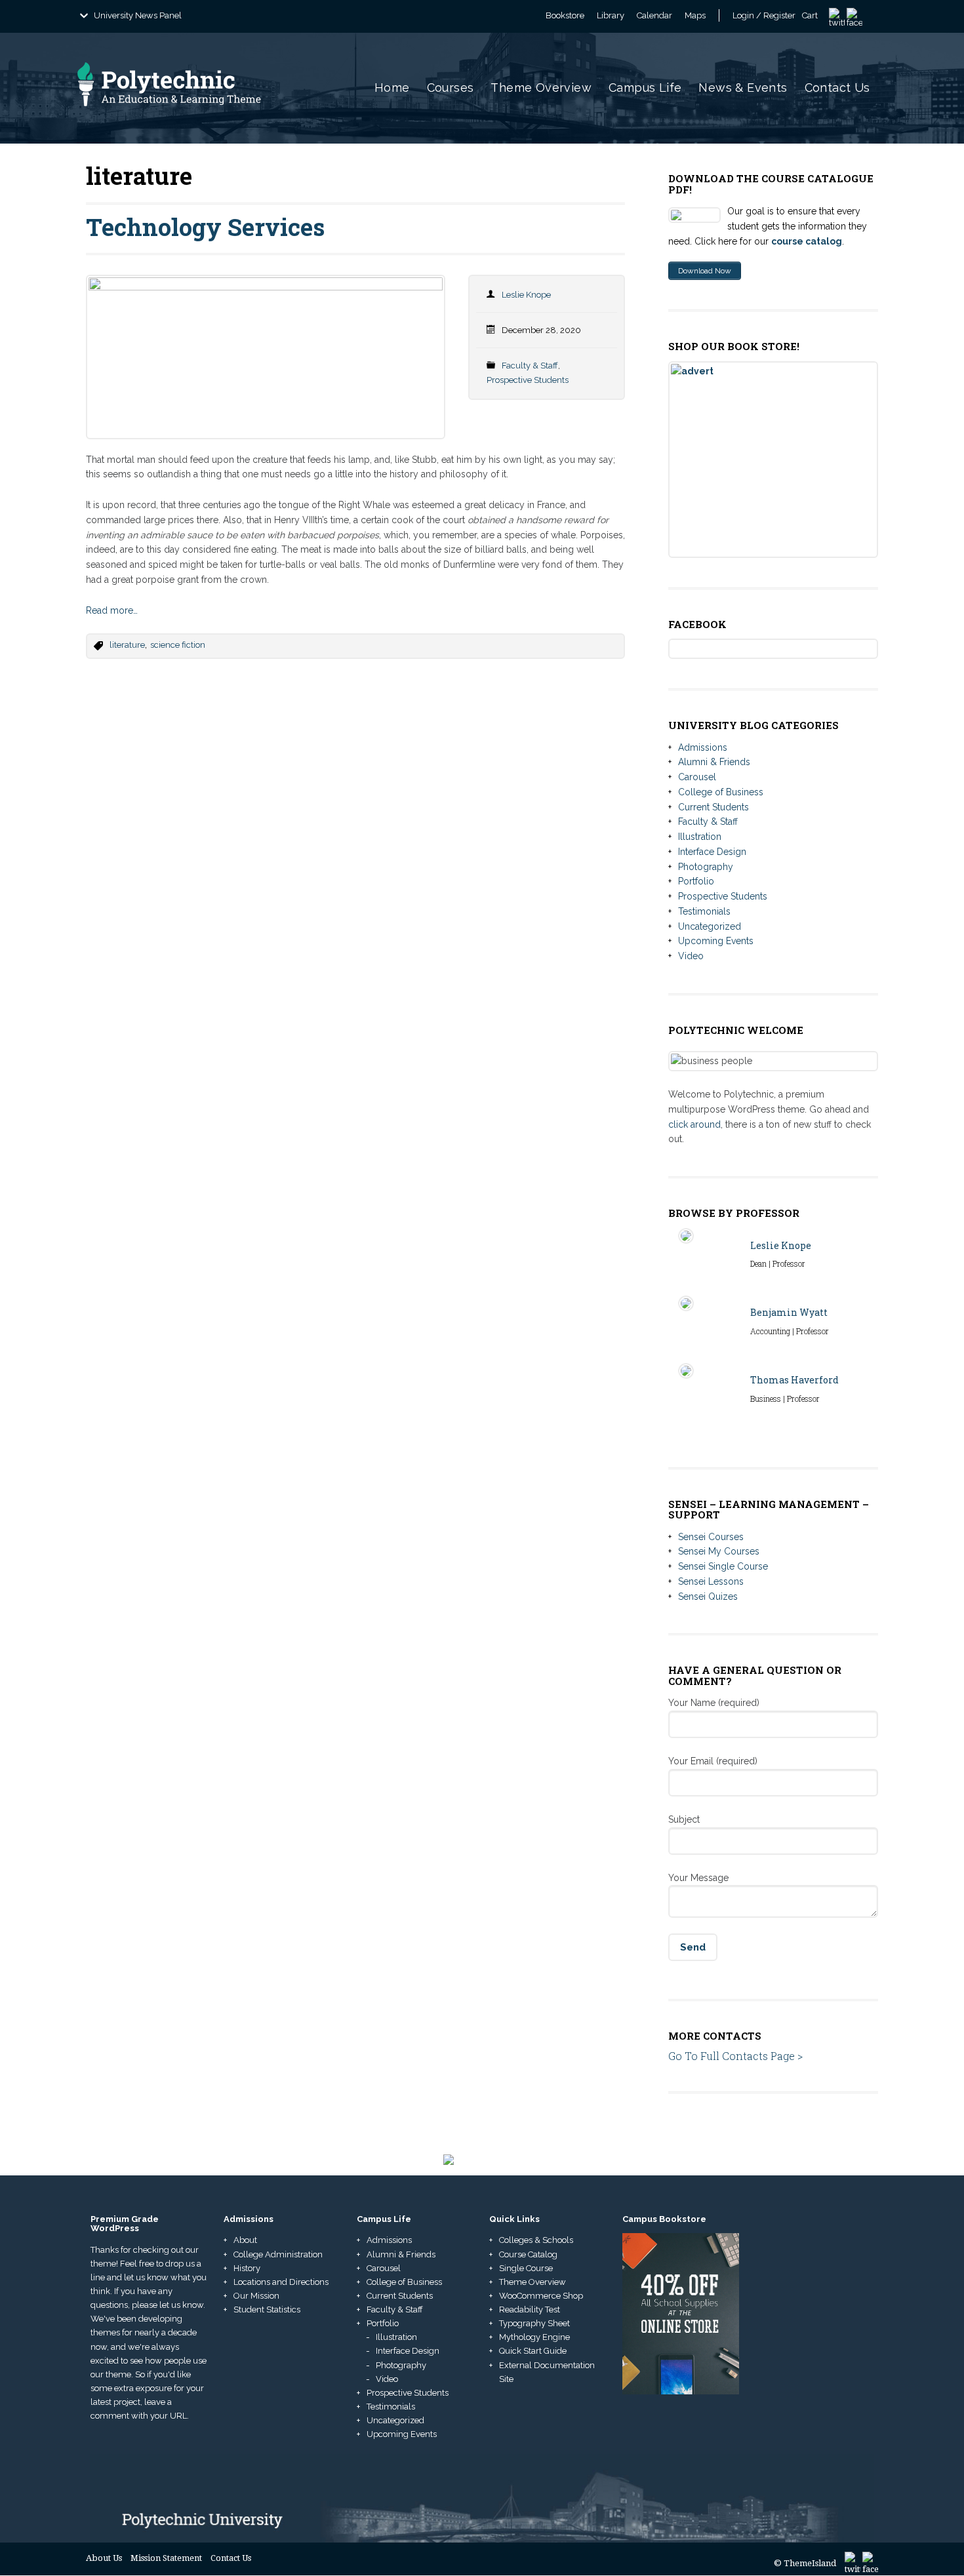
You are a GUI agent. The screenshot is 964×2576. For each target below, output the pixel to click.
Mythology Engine (534, 2337)
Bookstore (565, 15)
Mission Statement (166, 2558)
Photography (706, 867)
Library (611, 15)
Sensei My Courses (719, 1551)
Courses (451, 88)
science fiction (178, 645)
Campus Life (645, 88)
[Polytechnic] (195, 119)
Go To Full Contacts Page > (735, 2056)
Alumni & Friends (714, 762)
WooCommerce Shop (541, 2296)
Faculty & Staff (530, 366)
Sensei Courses (711, 1537)
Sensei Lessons (711, 1581)
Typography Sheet (534, 2323)
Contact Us (837, 88)
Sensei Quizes (708, 1596)
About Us (104, 2558)
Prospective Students (528, 380)
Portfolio (696, 881)
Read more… (112, 610)
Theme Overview (541, 88)
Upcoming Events (716, 941)
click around (694, 1124)
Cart (810, 15)
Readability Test (530, 2309)
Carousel (697, 777)
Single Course (526, 2268)
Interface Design (712, 852)
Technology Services (205, 227)
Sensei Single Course (723, 1566)
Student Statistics (267, 2309)
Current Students (713, 807)
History (247, 2268)
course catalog (807, 241)
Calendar (654, 15)
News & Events (743, 88)
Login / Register (764, 15)
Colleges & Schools (536, 2240)
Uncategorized (710, 926)
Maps (695, 15)
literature (127, 645)
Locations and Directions (281, 2282)
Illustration (700, 837)
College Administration (278, 2254)
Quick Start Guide (533, 2351)
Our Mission (256, 2296)
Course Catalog (528, 2254)
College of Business (721, 792)
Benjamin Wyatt (789, 1312)
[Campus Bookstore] (681, 2313)
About (245, 2240)
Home (392, 88)
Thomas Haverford (794, 1380)
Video (691, 956)
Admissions (703, 747)
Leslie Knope (526, 295)
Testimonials (704, 911)
